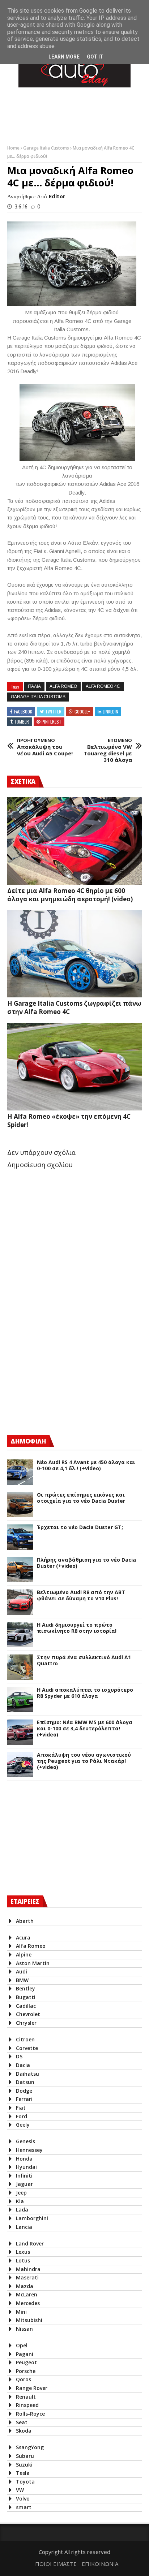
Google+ (82, 711)
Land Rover (30, 2243)
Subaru (25, 2456)
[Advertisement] (61, 1366)
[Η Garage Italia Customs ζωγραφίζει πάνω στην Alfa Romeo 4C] (74, 954)
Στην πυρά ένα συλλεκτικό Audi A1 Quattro (84, 1661)
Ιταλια (34, 686)
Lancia (24, 2227)
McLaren (27, 2294)
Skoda (24, 2431)
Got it (95, 57)
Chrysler (26, 2023)
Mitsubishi (29, 2320)
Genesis (25, 2141)
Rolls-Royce (30, 2414)
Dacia (23, 2065)
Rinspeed (27, 2405)
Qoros (24, 2379)
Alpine (24, 1954)
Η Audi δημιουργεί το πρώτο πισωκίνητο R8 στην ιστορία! (77, 1628)
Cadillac (26, 2006)
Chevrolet (28, 2014)
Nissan (24, 2329)
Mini (21, 2312)
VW (20, 2490)
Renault (26, 2397)
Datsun (25, 2082)
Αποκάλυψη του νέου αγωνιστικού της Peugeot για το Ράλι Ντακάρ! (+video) (84, 1761)
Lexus (23, 2252)
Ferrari (24, 2099)
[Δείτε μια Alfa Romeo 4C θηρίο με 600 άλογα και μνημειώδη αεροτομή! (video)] (74, 841)
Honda (24, 2159)
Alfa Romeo (63, 686)
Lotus (23, 2260)
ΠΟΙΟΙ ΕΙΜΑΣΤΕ (56, 2564)
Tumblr (22, 722)
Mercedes (28, 2303)
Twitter (53, 711)
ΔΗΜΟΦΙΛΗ (28, 1441)
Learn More (64, 57)
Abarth (25, 1921)
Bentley (25, 1988)
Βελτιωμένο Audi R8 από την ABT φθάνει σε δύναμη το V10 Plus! (81, 1596)
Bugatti (26, 1997)
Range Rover (32, 2388)
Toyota (25, 2482)
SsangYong (30, 2447)
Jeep (21, 2193)
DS (19, 2056)
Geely (23, 2125)
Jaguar (24, 2184)
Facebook (23, 711)
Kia (20, 2201)
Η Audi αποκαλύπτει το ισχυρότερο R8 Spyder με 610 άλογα (85, 1693)
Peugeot (26, 2362)
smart (24, 2507)
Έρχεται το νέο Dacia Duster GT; (80, 1528)
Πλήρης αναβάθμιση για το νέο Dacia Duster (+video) (86, 1563)
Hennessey (29, 2150)
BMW (22, 1980)
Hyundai (26, 2167)
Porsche (26, 2371)
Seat (22, 2422)
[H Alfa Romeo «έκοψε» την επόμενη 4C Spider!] (74, 1067)
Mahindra (28, 2269)
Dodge (24, 2091)
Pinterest (52, 722)
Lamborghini (32, 2218)
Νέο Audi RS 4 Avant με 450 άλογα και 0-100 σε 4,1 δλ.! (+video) (86, 1466)
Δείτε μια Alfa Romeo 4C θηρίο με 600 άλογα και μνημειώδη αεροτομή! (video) (70, 895)
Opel (22, 2345)
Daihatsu (27, 2074)
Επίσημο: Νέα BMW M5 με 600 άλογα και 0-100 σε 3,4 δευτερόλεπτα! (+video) (85, 1729)
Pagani (25, 2354)
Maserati (27, 2277)
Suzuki (24, 2465)
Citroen (25, 2039)
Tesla (23, 2473)
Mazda (25, 2286)
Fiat (21, 2108)
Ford (22, 2116)
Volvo (23, 2499)
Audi (22, 1971)
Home (14, 148)
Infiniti (24, 2176)
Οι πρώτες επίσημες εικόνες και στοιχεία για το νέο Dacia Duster (81, 1498)
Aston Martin (33, 1963)
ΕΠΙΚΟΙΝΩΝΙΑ (100, 2564)
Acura (23, 1938)
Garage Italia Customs (47, 148)
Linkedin (110, 711)
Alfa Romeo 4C (103, 686)
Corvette (27, 2048)
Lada (22, 2210)
